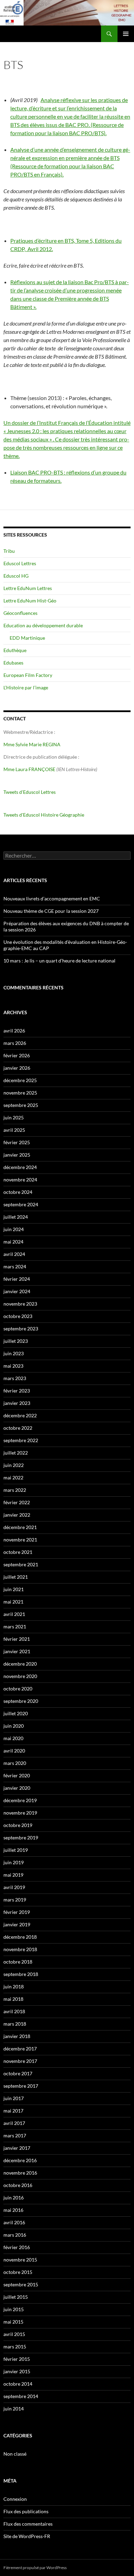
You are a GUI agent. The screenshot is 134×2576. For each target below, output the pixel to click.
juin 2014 (14, 2409)
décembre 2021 (20, 1527)
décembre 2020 (20, 1664)
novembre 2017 (20, 2061)
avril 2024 (14, 1254)
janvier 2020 (17, 1788)
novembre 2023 (20, 1304)
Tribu (9, 551)
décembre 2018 (20, 1937)
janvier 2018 (17, 2036)
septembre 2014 (21, 2396)
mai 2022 (13, 1477)
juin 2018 (14, 1986)
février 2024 (17, 1279)
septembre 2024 (21, 1204)
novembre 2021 (20, 1540)
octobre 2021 (18, 1552)
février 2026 (17, 1055)
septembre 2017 (21, 2086)
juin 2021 (14, 1589)
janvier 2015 (17, 2371)
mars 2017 (15, 2135)
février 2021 (17, 1639)
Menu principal (126, 34)
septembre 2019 (21, 1838)
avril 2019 (14, 1887)
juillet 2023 (16, 1341)
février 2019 (17, 1912)
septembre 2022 (21, 1440)
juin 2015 (14, 2309)
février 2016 (17, 2247)
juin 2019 (14, 1862)
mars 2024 (15, 1266)
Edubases (13, 663)
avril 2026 (14, 1031)
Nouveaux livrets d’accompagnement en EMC (52, 898)
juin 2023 (14, 1353)
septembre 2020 (21, 1701)
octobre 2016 (18, 2185)
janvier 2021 (17, 1651)
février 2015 (17, 2359)
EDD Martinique (27, 638)
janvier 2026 (17, 1068)
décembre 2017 (20, 2049)
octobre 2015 (18, 2272)
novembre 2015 (20, 2260)
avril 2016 (14, 2222)
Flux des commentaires (28, 2524)
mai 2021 (13, 1602)
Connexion (15, 2499)
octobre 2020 (18, 1689)
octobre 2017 (18, 2073)
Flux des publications (26, 2511)
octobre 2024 (18, 1192)
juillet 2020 (16, 1713)
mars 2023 (15, 1378)
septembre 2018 (21, 1974)
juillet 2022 (16, 1453)
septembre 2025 (21, 1105)
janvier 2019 (17, 1924)
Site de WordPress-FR (27, 2536)
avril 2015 (14, 2334)
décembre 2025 (20, 1080)
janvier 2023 (17, 1403)
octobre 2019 (18, 1825)
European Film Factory (28, 675)
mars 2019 (15, 1900)
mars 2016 (15, 2235)
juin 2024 (14, 1229)
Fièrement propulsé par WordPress (35, 2568)
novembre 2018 (20, 1949)
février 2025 (17, 1142)
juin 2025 (14, 1117)
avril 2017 (14, 2123)
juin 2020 (14, 1726)
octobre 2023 (18, 1316)
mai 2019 (13, 1875)
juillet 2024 (16, 1217)
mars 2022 (15, 1490)
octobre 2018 (18, 1962)
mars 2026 (15, 1043)
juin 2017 (14, 2098)
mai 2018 (13, 1999)
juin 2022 (14, 1465)
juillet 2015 (16, 2297)
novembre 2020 (20, 1676)
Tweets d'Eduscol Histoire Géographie (44, 815)
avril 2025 (14, 1130)
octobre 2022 (18, 1428)
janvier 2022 (17, 1515)
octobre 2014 (18, 2384)
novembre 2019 (20, 1813)
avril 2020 (14, 1751)
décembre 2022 (20, 1415)
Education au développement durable (43, 625)
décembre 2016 (20, 2160)
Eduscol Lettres (20, 563)
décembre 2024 (20, 1167)
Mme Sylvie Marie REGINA (32, 744)
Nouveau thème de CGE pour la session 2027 (51, 911)
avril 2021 (14, 1614)
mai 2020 (13, 1738)
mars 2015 (15, 2347)
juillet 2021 (16, 1577)
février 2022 (17, 1502)
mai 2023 (13, 1366)
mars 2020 (15, 1763)
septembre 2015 (21, 2284)
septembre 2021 (21, 1564)
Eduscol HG (16, 576)
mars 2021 (15, 1626)
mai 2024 (13, 1242)
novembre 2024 (20, 1180)
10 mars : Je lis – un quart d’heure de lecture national (59, 961)
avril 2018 (14, 2011)
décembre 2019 (20, 1800)
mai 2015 (13, 2322)
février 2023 (17, 1391)
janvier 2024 (17, 1291)
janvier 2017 (17, 2148)
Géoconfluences (20, 613)
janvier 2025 (17, 1155)
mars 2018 (15, 2024)
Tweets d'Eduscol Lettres (30, 792)
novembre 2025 (20, 1093)
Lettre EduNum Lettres (28, 588)
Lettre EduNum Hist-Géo (30, 601)
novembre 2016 (20, 2173)
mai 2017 (13, 2111)
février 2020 (17, 1775)
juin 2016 (14, 2198)
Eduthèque (15, 650)
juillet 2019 (16, 1850)
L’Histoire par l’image (26, 687)
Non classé (15, 2454)
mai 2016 (13, 2210)
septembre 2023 (21, 1329)
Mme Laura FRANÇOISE (29, 769)
